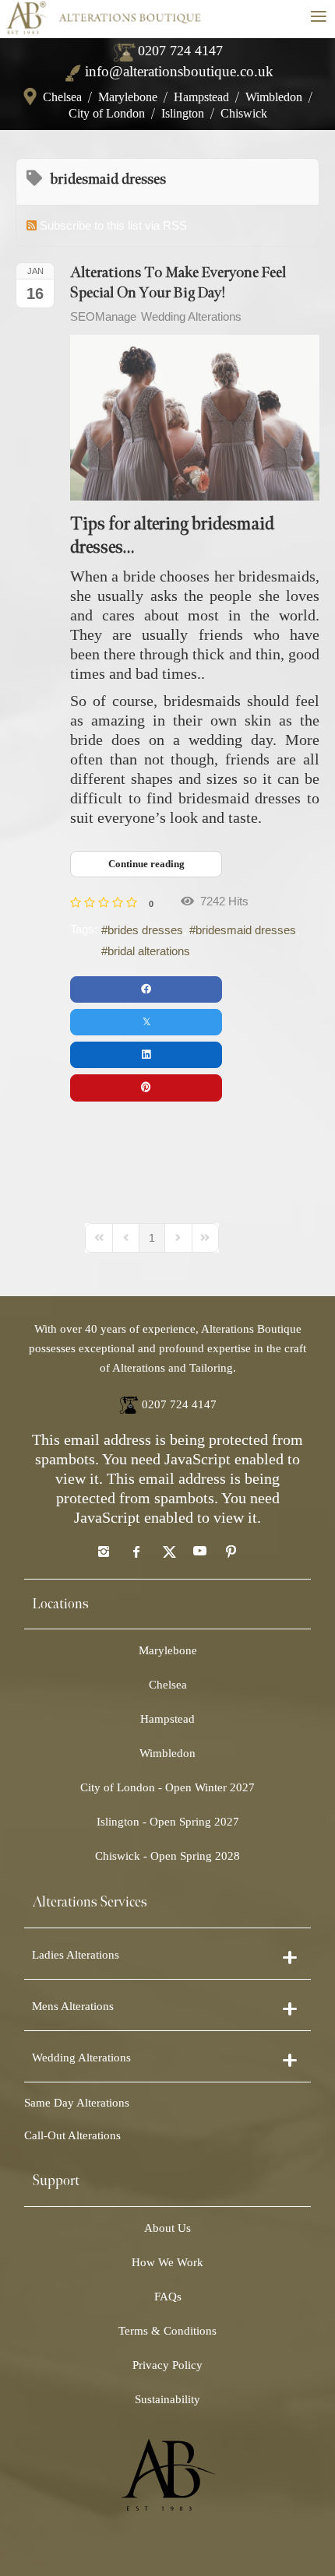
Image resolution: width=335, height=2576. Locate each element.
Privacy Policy (167, 2365)
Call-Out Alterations (72, 2135)
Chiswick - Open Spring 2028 (167, 1856)
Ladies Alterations (76, 1955)
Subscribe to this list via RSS (113, 225)
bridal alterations (149, 951)
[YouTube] (199, 1551)
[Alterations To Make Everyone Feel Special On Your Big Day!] (195, 418)
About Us (167, 2228)
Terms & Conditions (167, 2331)
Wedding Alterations (191, 316)
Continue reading (146, 864)
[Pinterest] (231, 1551)
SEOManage (103, 316)
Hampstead (201, 97)
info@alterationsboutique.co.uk (179, 71)
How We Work (167, 2262)
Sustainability (167, 2399)
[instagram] (104, 1551)
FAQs (168, 2297)
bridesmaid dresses (246, 930)
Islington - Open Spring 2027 (168, 1822)
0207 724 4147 (180, 51)
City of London (107, 113)
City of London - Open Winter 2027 (167, 1787)
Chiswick (244, 113)
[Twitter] (167, 1551)
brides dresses (145, 930)
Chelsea (62, 97)
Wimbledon (274, 97)
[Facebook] (136, 1551)
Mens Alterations (73, 2006)
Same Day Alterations (77, 2103)
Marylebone (128, 97)
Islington (183, 113)
